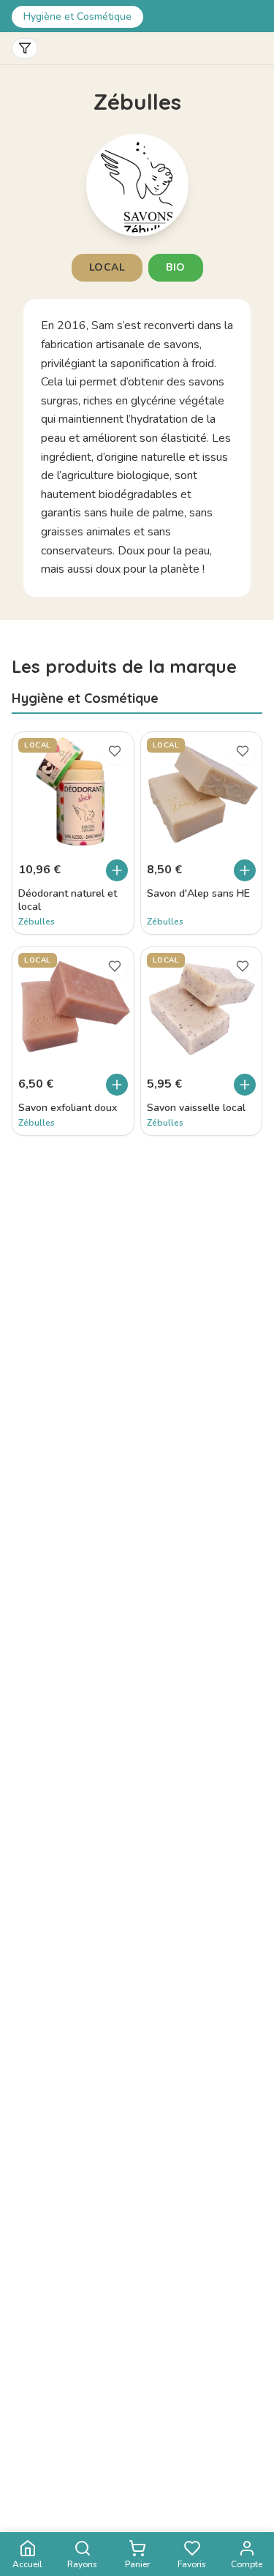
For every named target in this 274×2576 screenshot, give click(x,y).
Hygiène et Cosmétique (77, 16)
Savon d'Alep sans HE (198, 894)
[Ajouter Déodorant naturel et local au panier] (117, 870)
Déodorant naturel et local (68, 900)
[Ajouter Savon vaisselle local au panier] (245, 1085)
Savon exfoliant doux (68, 1108)
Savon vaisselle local (196, 1108)
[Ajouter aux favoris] (115, 751)
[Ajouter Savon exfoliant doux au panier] (117, 1085)
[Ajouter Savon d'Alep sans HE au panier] (245, 870)
